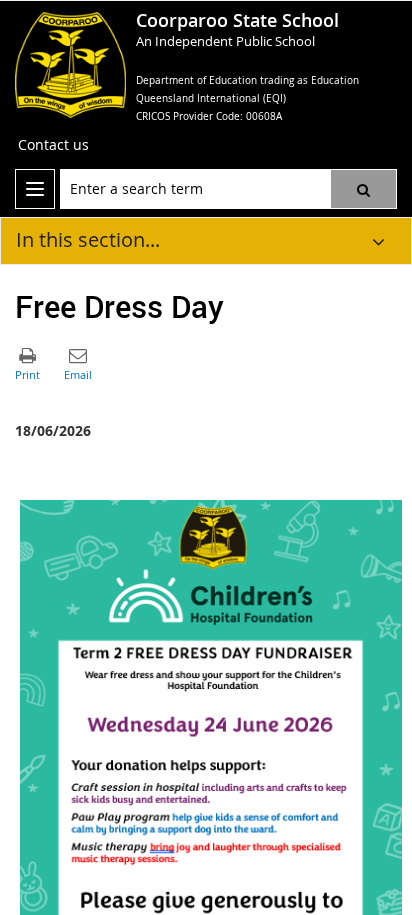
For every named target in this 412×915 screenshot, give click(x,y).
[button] (363, 189)
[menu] (35, 189)
